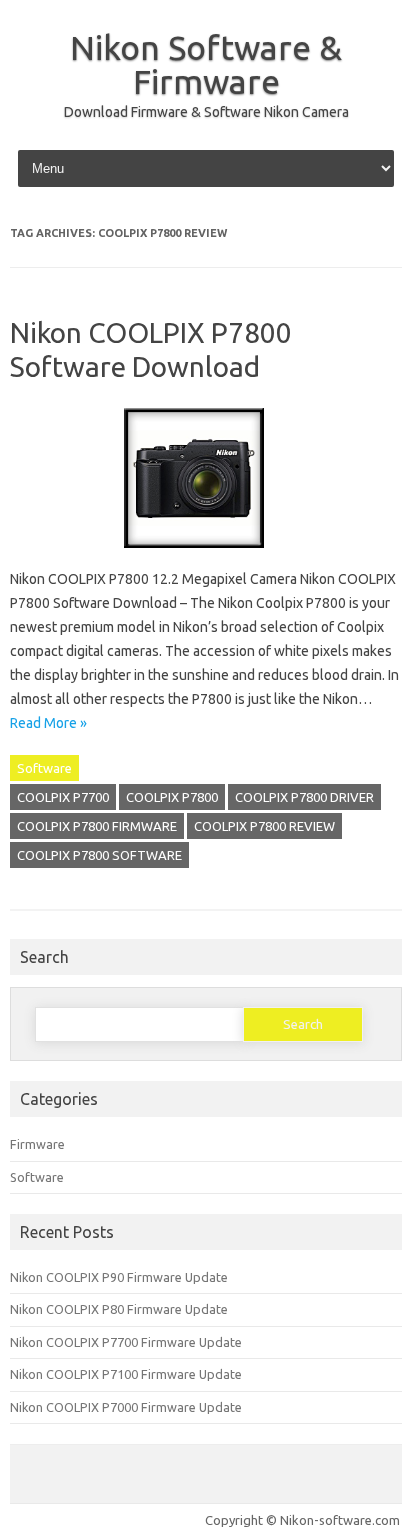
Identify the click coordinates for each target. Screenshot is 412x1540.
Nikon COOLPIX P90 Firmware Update (119, 1277)
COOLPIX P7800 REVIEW (264, 826)
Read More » (48, 723)
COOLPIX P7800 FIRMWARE (97, 826)
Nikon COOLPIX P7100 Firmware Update (126, 1374)
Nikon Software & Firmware (206, 64)
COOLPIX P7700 (63, 797)
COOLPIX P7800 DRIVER (304, 797)
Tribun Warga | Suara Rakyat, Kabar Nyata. (16, 1537)
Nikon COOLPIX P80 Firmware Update (119, 1309)
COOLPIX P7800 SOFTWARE (99, 855)
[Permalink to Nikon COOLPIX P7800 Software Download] (206, 555)
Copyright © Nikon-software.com (302, 1520)
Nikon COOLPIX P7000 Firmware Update (126, 1407)
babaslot (4, 1537)
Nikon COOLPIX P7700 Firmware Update (126, 1342)
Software (44, 768)
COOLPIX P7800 (172, 797)
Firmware (37, 1144)
